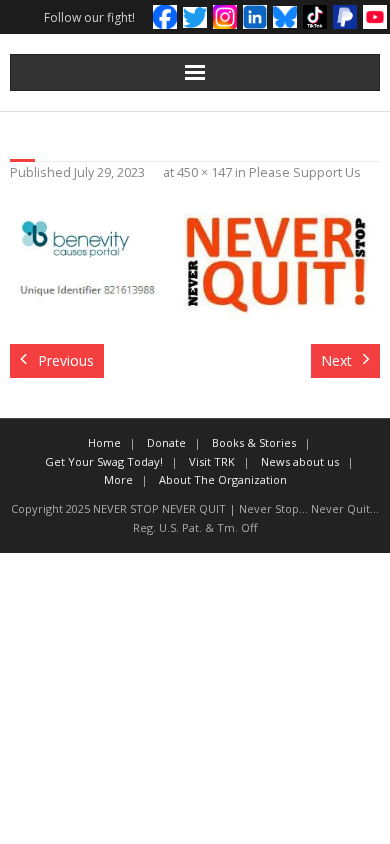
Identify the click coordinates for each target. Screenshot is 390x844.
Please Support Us (305, 172)
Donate (166, 442)
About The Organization (223, 479)
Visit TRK (212, 461)
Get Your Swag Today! (104, 461)
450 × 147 (204, 172)
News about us (300, 461)
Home (104, 442)
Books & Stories (254, 442)
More (118, 479)
